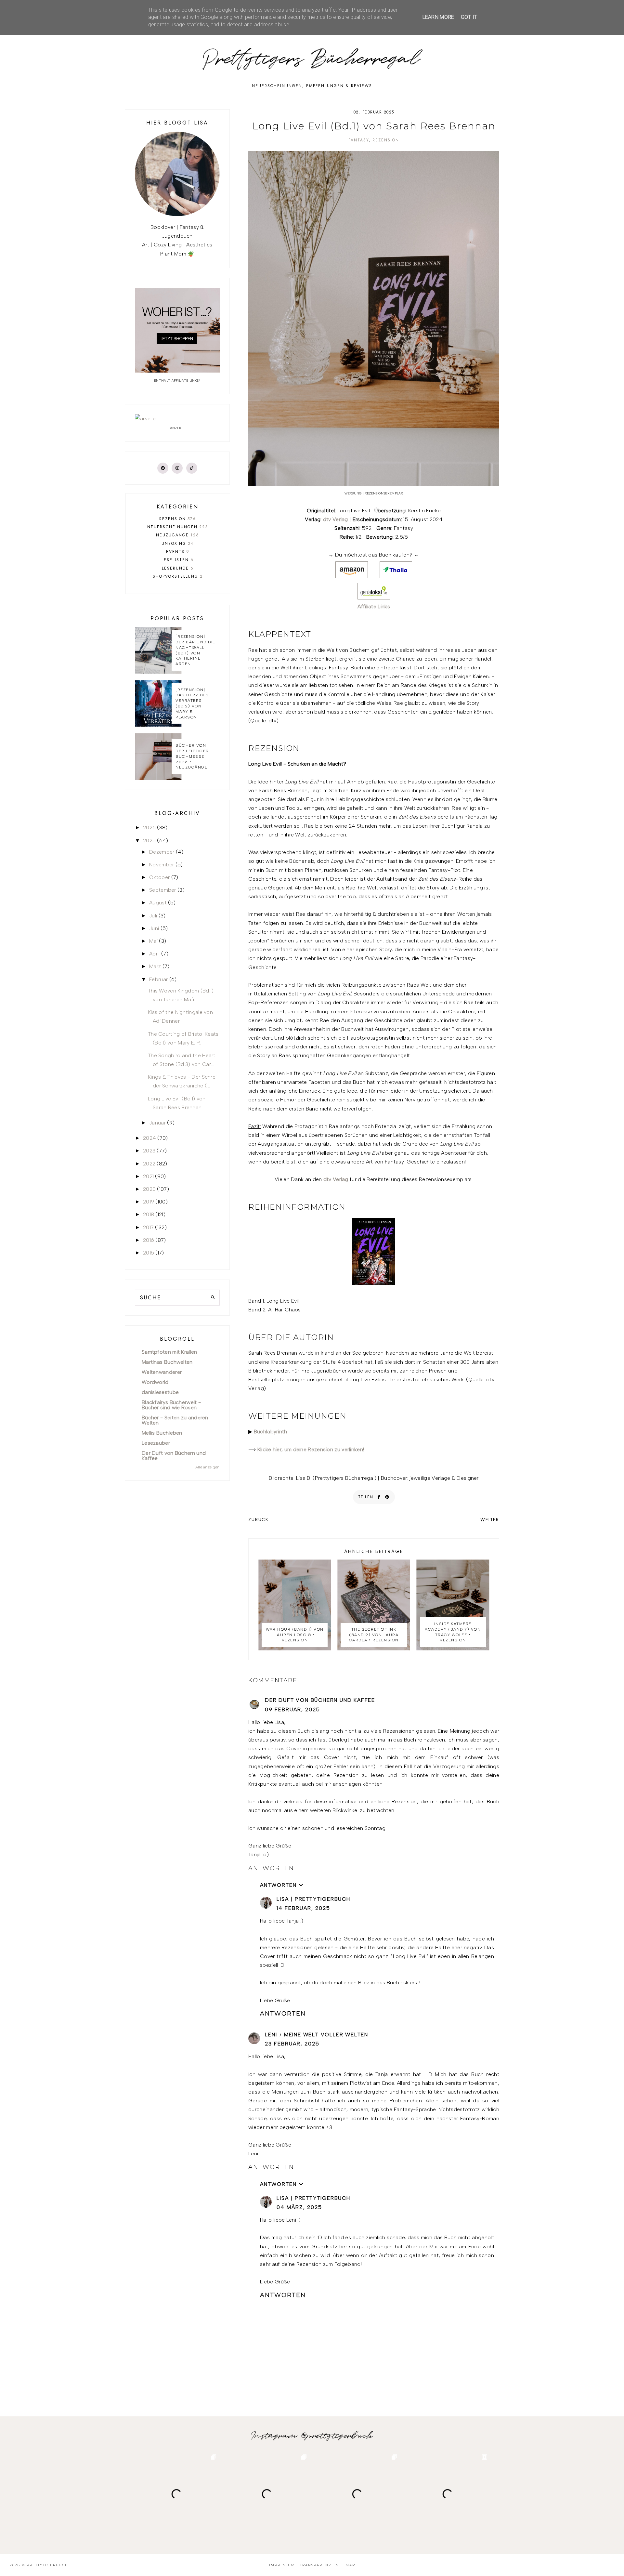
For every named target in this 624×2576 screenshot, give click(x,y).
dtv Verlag (336, 519)
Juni (154, 928)
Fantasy (359, 140)
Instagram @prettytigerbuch (312, 2436)
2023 (149, 1151)
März (155, 966)
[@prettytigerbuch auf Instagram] (177, 468)
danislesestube (160, 1392)
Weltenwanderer (162, 1372)
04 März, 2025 (299, 2207)
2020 (149, 1189)
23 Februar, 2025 (292, 2044)
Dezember (162, 852)
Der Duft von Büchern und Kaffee (320, 1700)
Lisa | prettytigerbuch (313, 1899)
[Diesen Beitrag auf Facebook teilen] (379, 1497)
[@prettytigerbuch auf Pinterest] (163, 468)
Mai (153, 941)
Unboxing (178, 544)
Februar (158, 979)
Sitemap (346, 2565)
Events (178, 552)
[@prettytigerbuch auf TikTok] (192, 468)
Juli (153, 916)
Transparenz (316, 2565)
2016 (149, 1240)
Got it (469, 17)
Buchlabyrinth (271, 1432)
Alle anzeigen (208, 1467)
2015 (149, 1253)
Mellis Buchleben (162, 1433)
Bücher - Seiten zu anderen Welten (175, 1420)
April (155, 954)
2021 (148, 1176)
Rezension (386, 140)
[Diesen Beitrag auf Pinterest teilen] (387, 1497)
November (162, 865)
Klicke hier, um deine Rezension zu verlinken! (311, 1449)
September (163, 890)
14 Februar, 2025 (303, 1908)
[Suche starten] (213, 1298)
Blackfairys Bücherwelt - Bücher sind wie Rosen (171, 1405)
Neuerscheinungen (178, 527)
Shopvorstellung (178, 576)
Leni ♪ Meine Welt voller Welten (317, 2035)
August (158, 903)
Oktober (159, 877)
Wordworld (155, 1382)
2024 (149, 1138)
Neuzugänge (178, 535)
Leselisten (178, 560)
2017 (148, 1227)
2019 (149, 1202)
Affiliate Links (374, 606)
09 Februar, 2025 (292, 1709)
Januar (157, 1123)
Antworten (271, 1868)
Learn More (438, 17)
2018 (149, 1214)
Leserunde (178, 568)
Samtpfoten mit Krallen (169, 1352)
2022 (149, 1164)
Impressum (282, 2565)
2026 (149, 828)
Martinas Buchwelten (167, 1362)
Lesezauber (156, 1443)
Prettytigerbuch (47, 2565)
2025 (149, 841)
